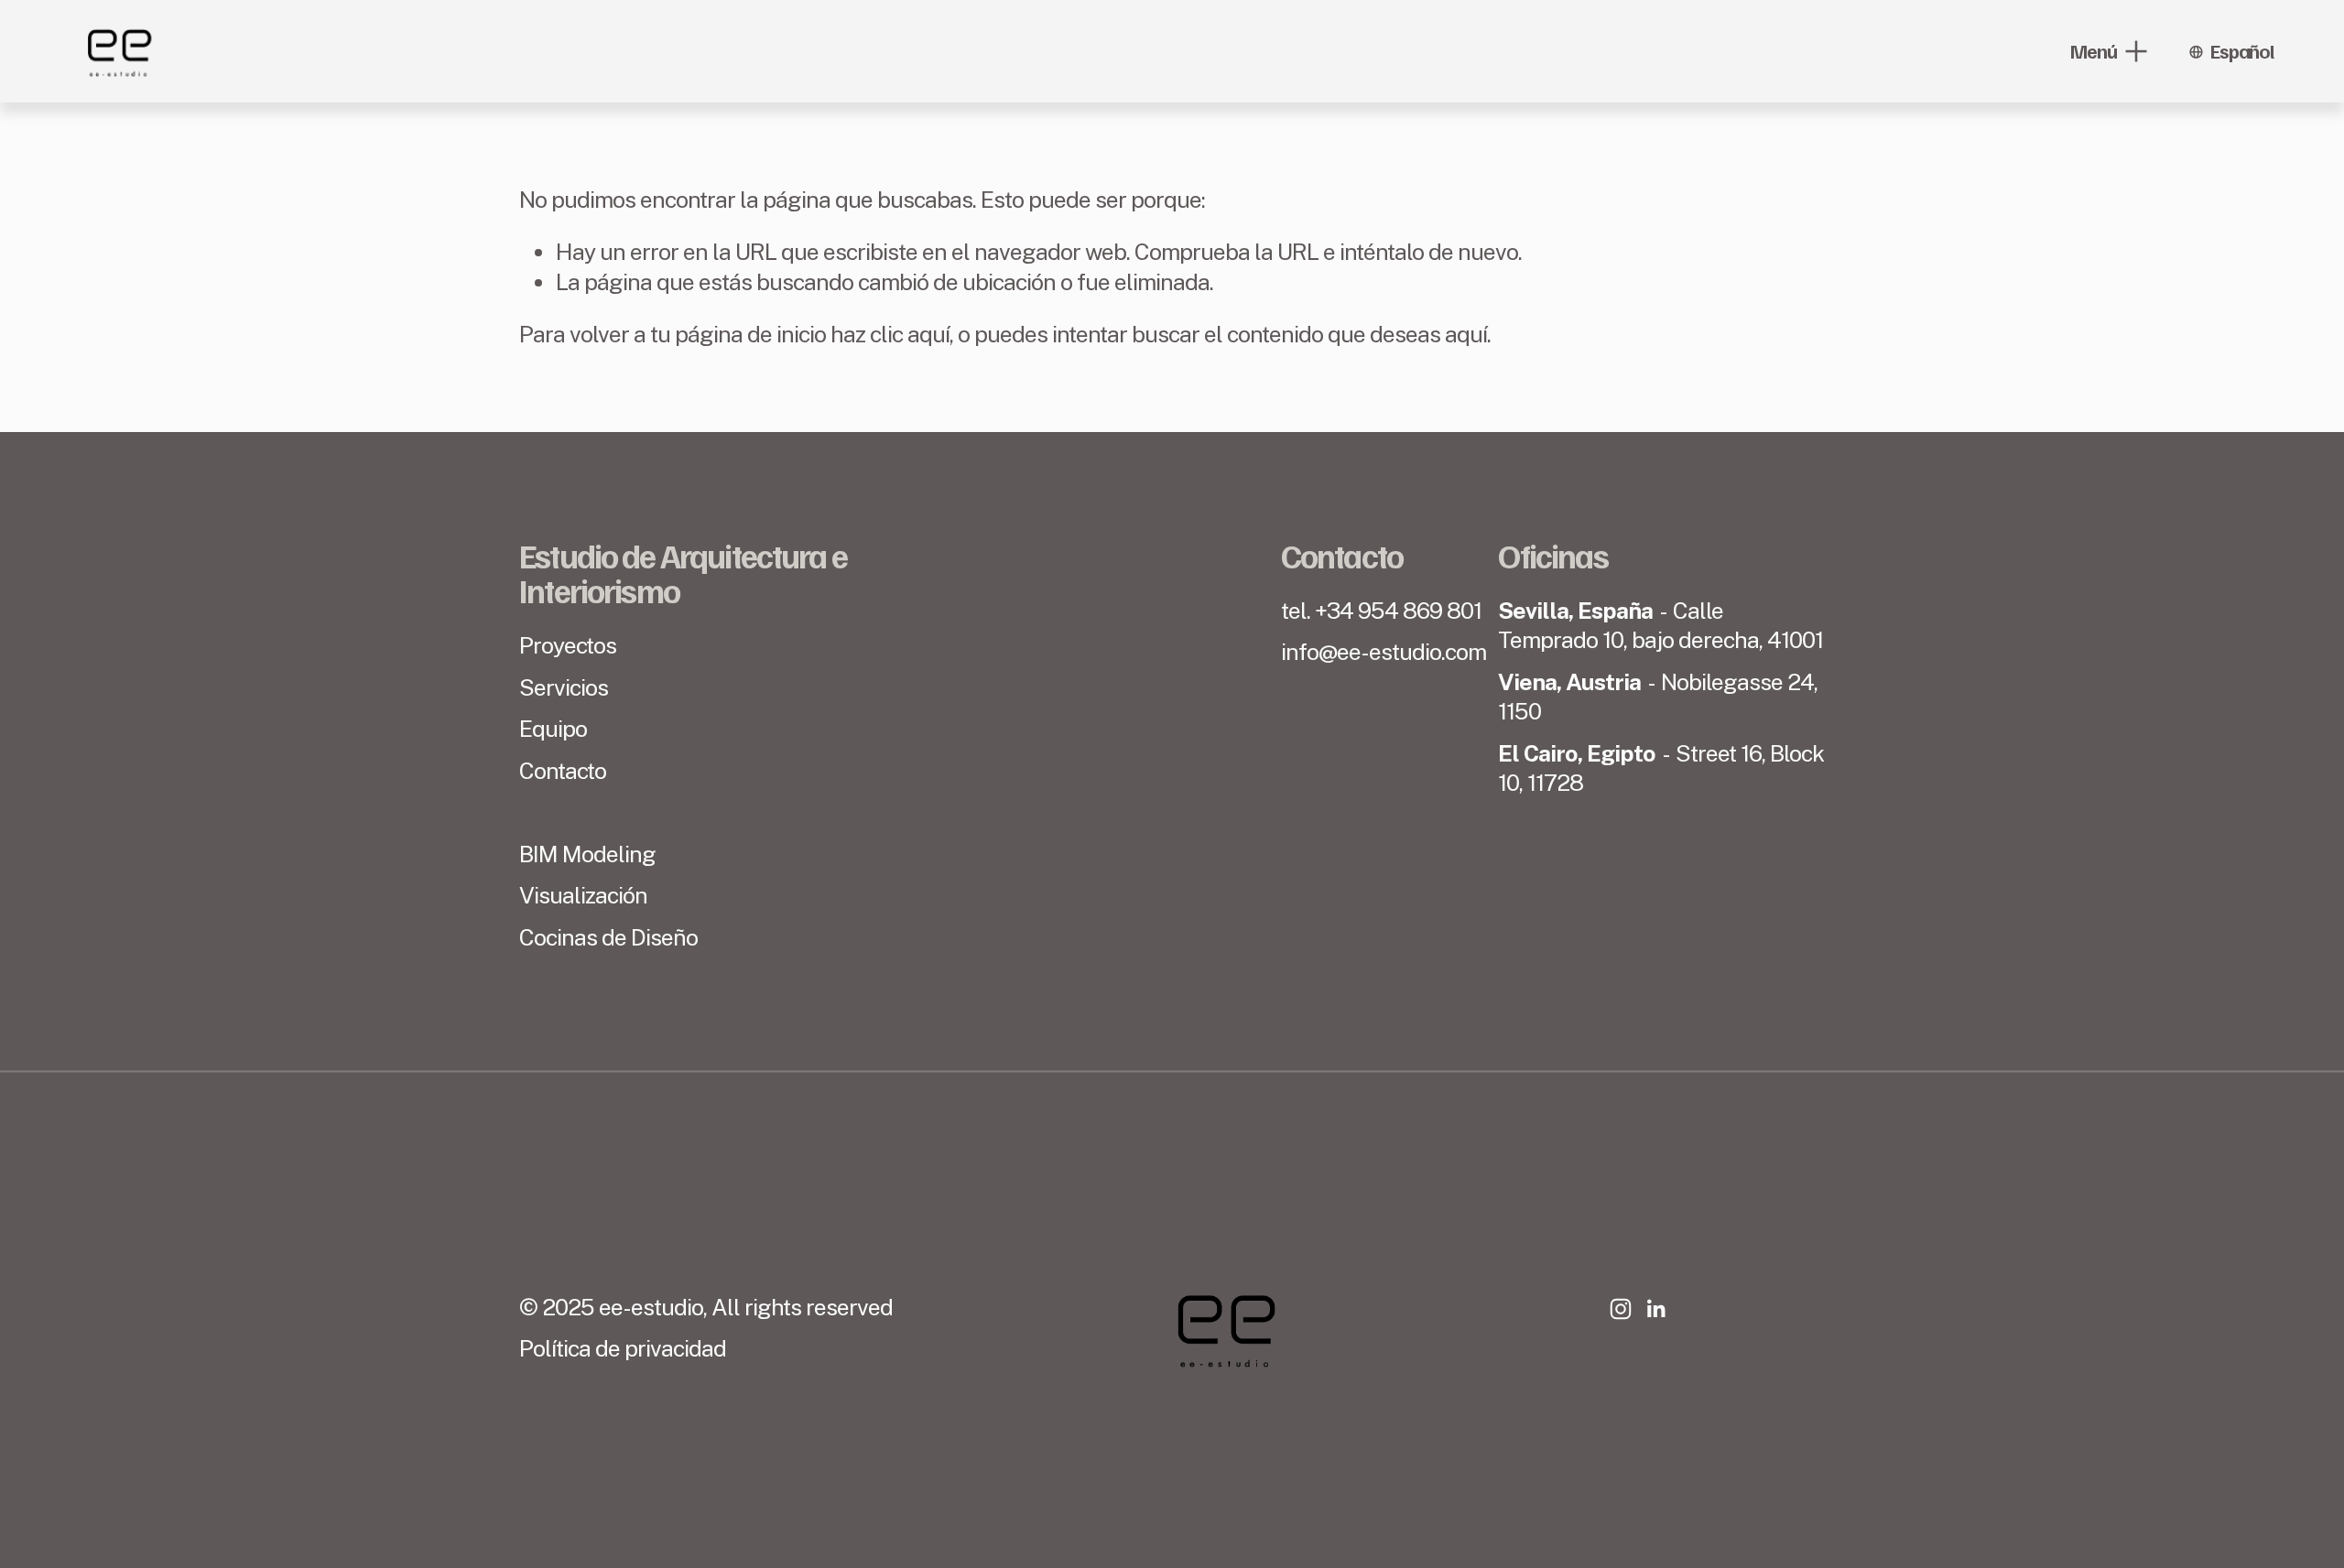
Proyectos (568, 645)
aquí (1466, 334)
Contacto (563, 771)
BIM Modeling (587, 854)
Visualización (583, 895)
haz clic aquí (890, 334)
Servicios (564, 687)
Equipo (553, 729)
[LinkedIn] (1655, 1309)
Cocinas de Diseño (608, 937)
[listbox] (2231, 51)
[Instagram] (1621, 1309)
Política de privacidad (623, 1348)
